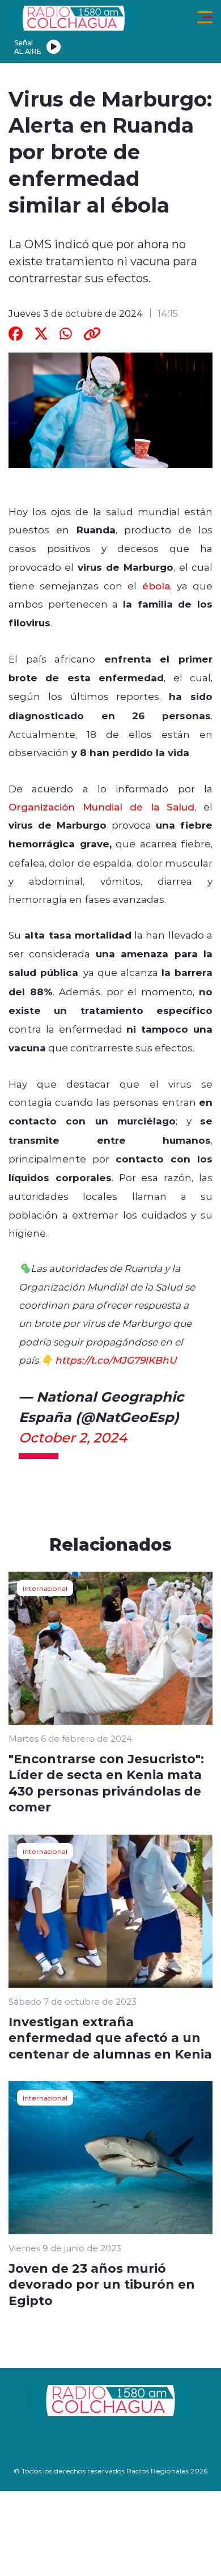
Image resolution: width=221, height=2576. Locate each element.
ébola (156, 585)
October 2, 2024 (73, 1437)
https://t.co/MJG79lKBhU (116, 1360)
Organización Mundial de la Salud (101, 807)
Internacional (45, 1588)
